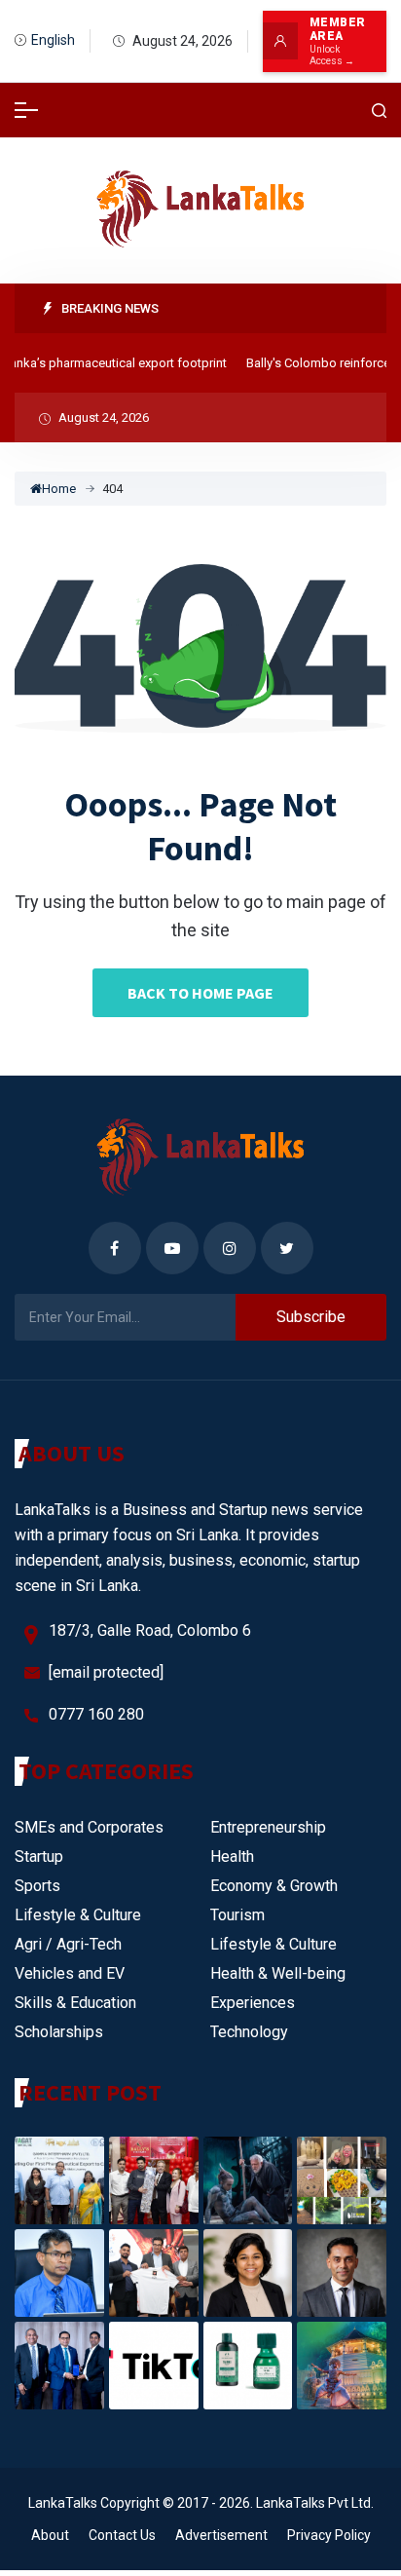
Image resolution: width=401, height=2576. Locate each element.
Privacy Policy (329, 2535)
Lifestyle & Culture (78, 1915)
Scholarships (59, 2032)
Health (232, 1856)
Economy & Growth (274, 1886)
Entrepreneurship (268, 1827)
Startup (39, 1856)
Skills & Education (75, 2003)
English (53, 40)
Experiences (253, 2003)
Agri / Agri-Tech (68, 1944)
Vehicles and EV (70, 1973)
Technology (249, 2032)
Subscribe (311, 1317)
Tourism (237, 1915)
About (50, 2535)
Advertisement (221, 2535)
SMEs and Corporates (89, 1827)
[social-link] (115, 1248)
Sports (37, 1886)
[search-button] (380, 111)
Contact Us (122, 2535)
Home (59, 489)
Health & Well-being (278, 1973)
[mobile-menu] (26, 110)
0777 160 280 (96, 1714)
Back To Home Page (200, 993)
